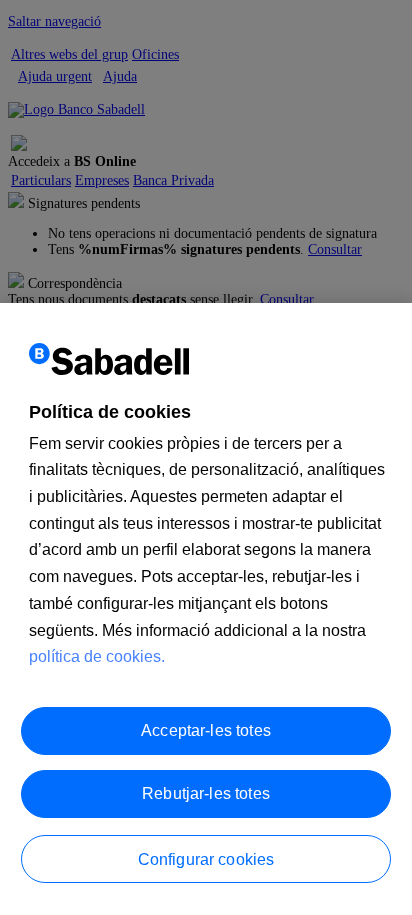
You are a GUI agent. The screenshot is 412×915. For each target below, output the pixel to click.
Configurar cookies (206, 859)
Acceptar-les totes (206, 730)
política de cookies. (97, 656)
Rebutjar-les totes (206, 793)
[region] (206, 609)
